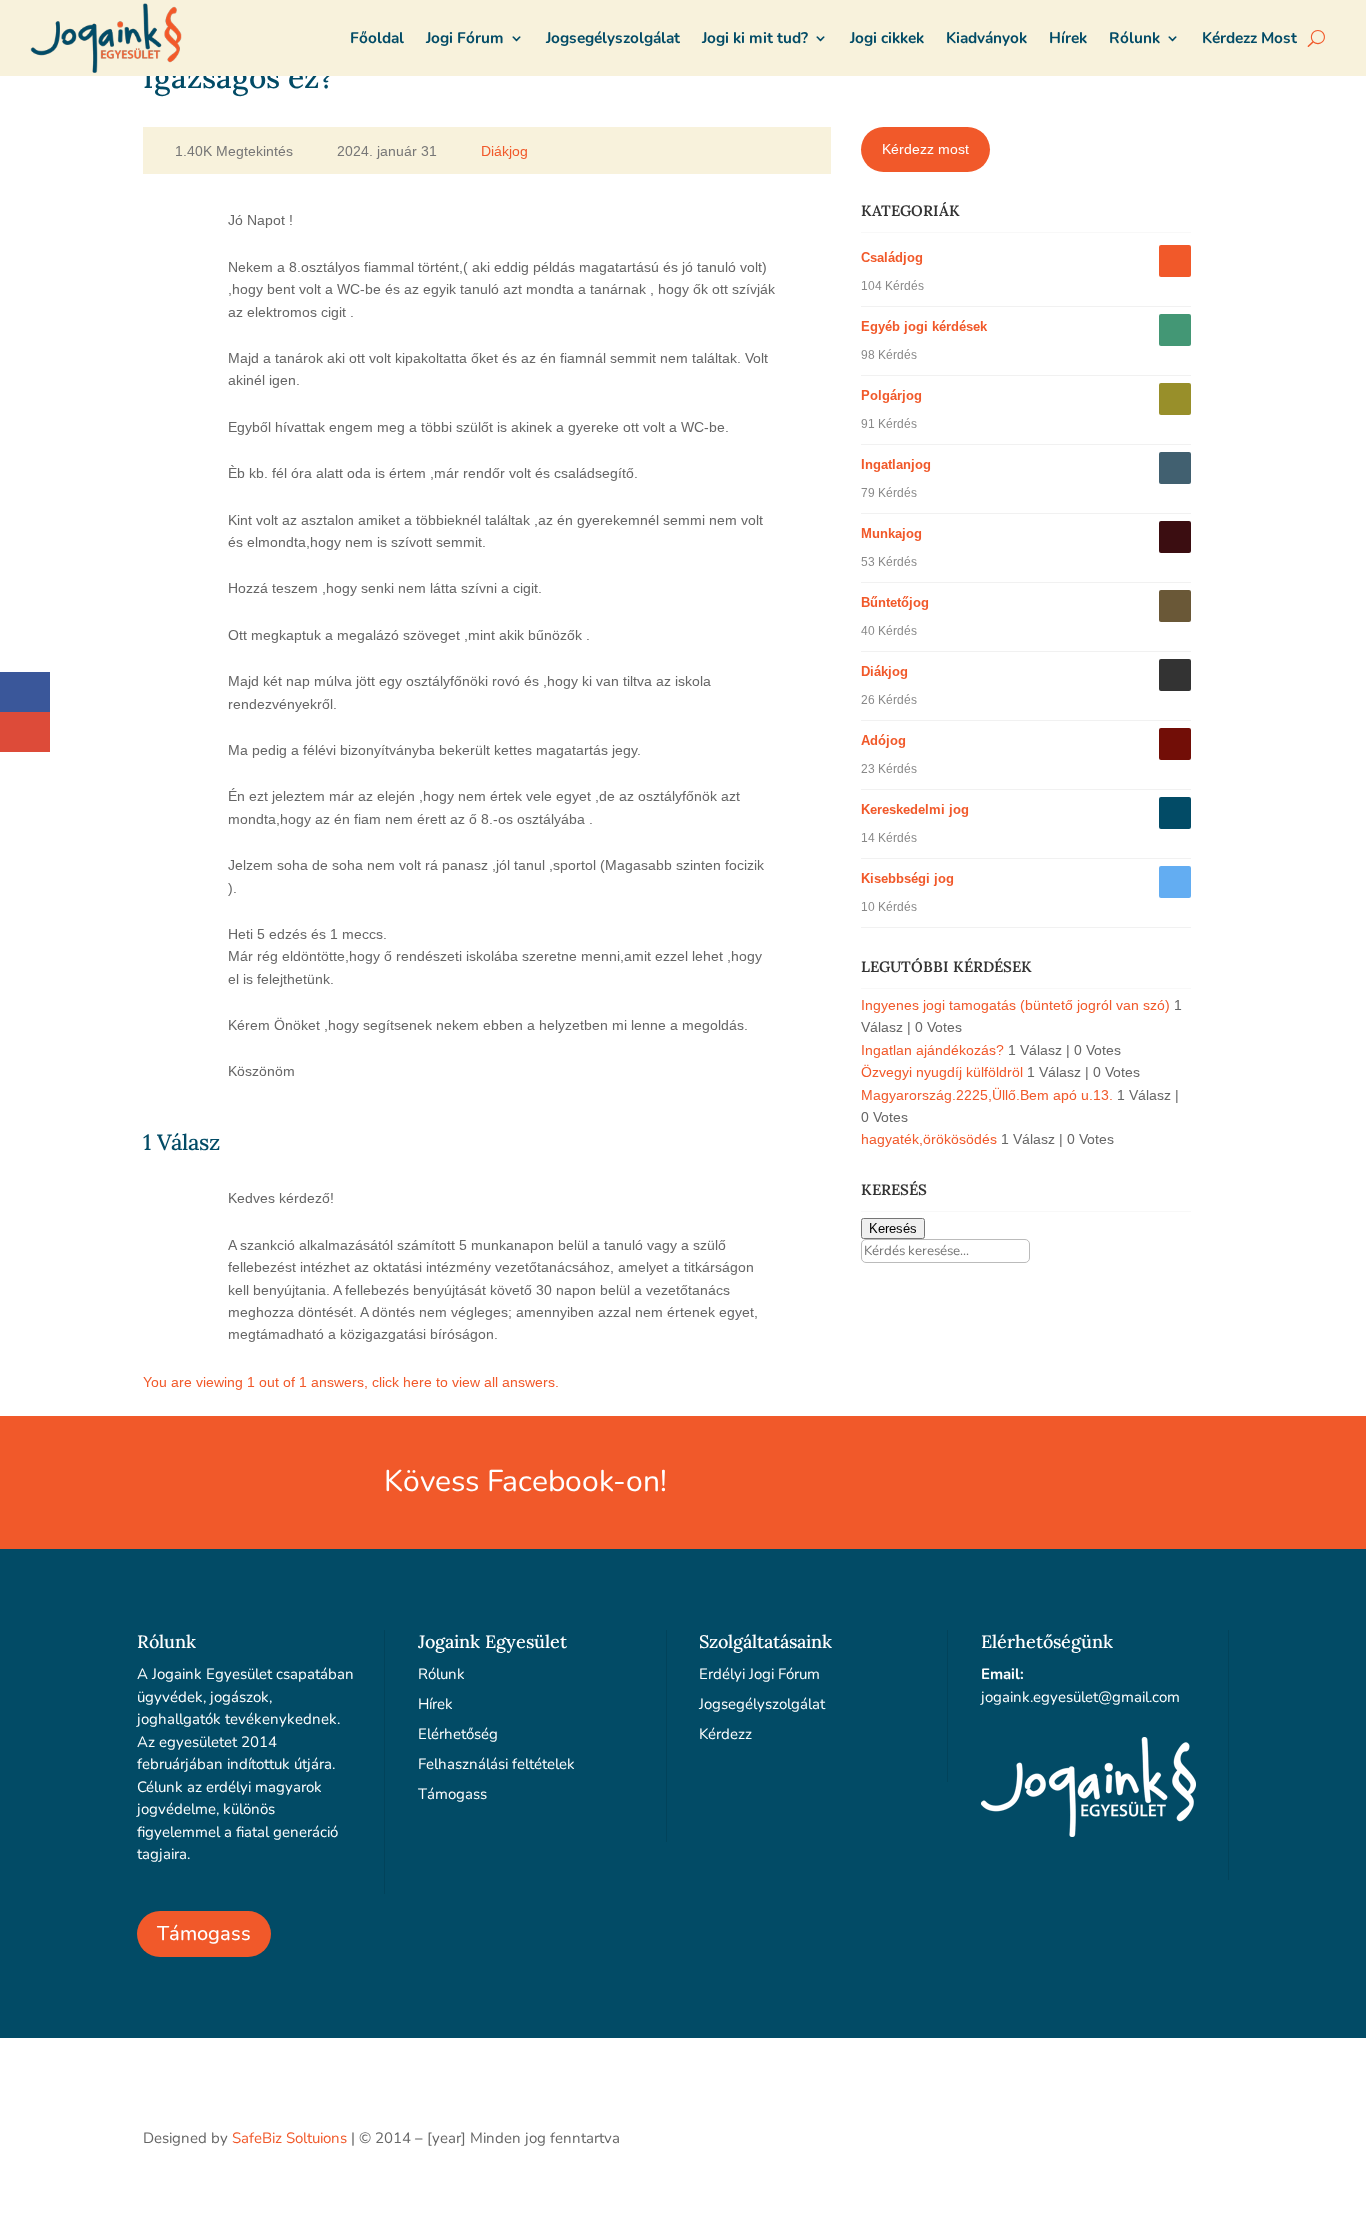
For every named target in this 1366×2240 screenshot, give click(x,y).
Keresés (893, 1228)
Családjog (892, 257)
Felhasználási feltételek (496, 1764)
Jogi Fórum (465, 37)
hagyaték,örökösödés (929, 1139)
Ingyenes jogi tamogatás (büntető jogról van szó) (1015, 1005)
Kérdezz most (925, 149)
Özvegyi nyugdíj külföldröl (942, 1072)
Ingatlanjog (896, 464)
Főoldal (377, 37)
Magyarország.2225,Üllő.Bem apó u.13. (987, 1095)
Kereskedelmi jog (915, 809)
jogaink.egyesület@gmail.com (1080, 1697)
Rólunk (1134, 37)
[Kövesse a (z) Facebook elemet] (1207, 2135)
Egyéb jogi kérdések (924, 326)
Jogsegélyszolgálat (613, 37)
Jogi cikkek (887, 37)
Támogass (204, 1933)
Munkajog (891, 533)
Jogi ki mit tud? (755, 37)
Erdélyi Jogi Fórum (759, 1674)
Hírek (1068, 37)
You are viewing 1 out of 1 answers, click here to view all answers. (351, 1382)
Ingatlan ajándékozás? (932, 1050)
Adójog (883, 740)
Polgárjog (891, 395)
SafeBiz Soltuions (289, 2138)
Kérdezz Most (1249, 37)
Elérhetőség (458, 1734)
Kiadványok (986, 37)
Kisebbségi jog (907, 878)
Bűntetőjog (895, 602)
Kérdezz (725, 1734)
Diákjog (504, 151)
